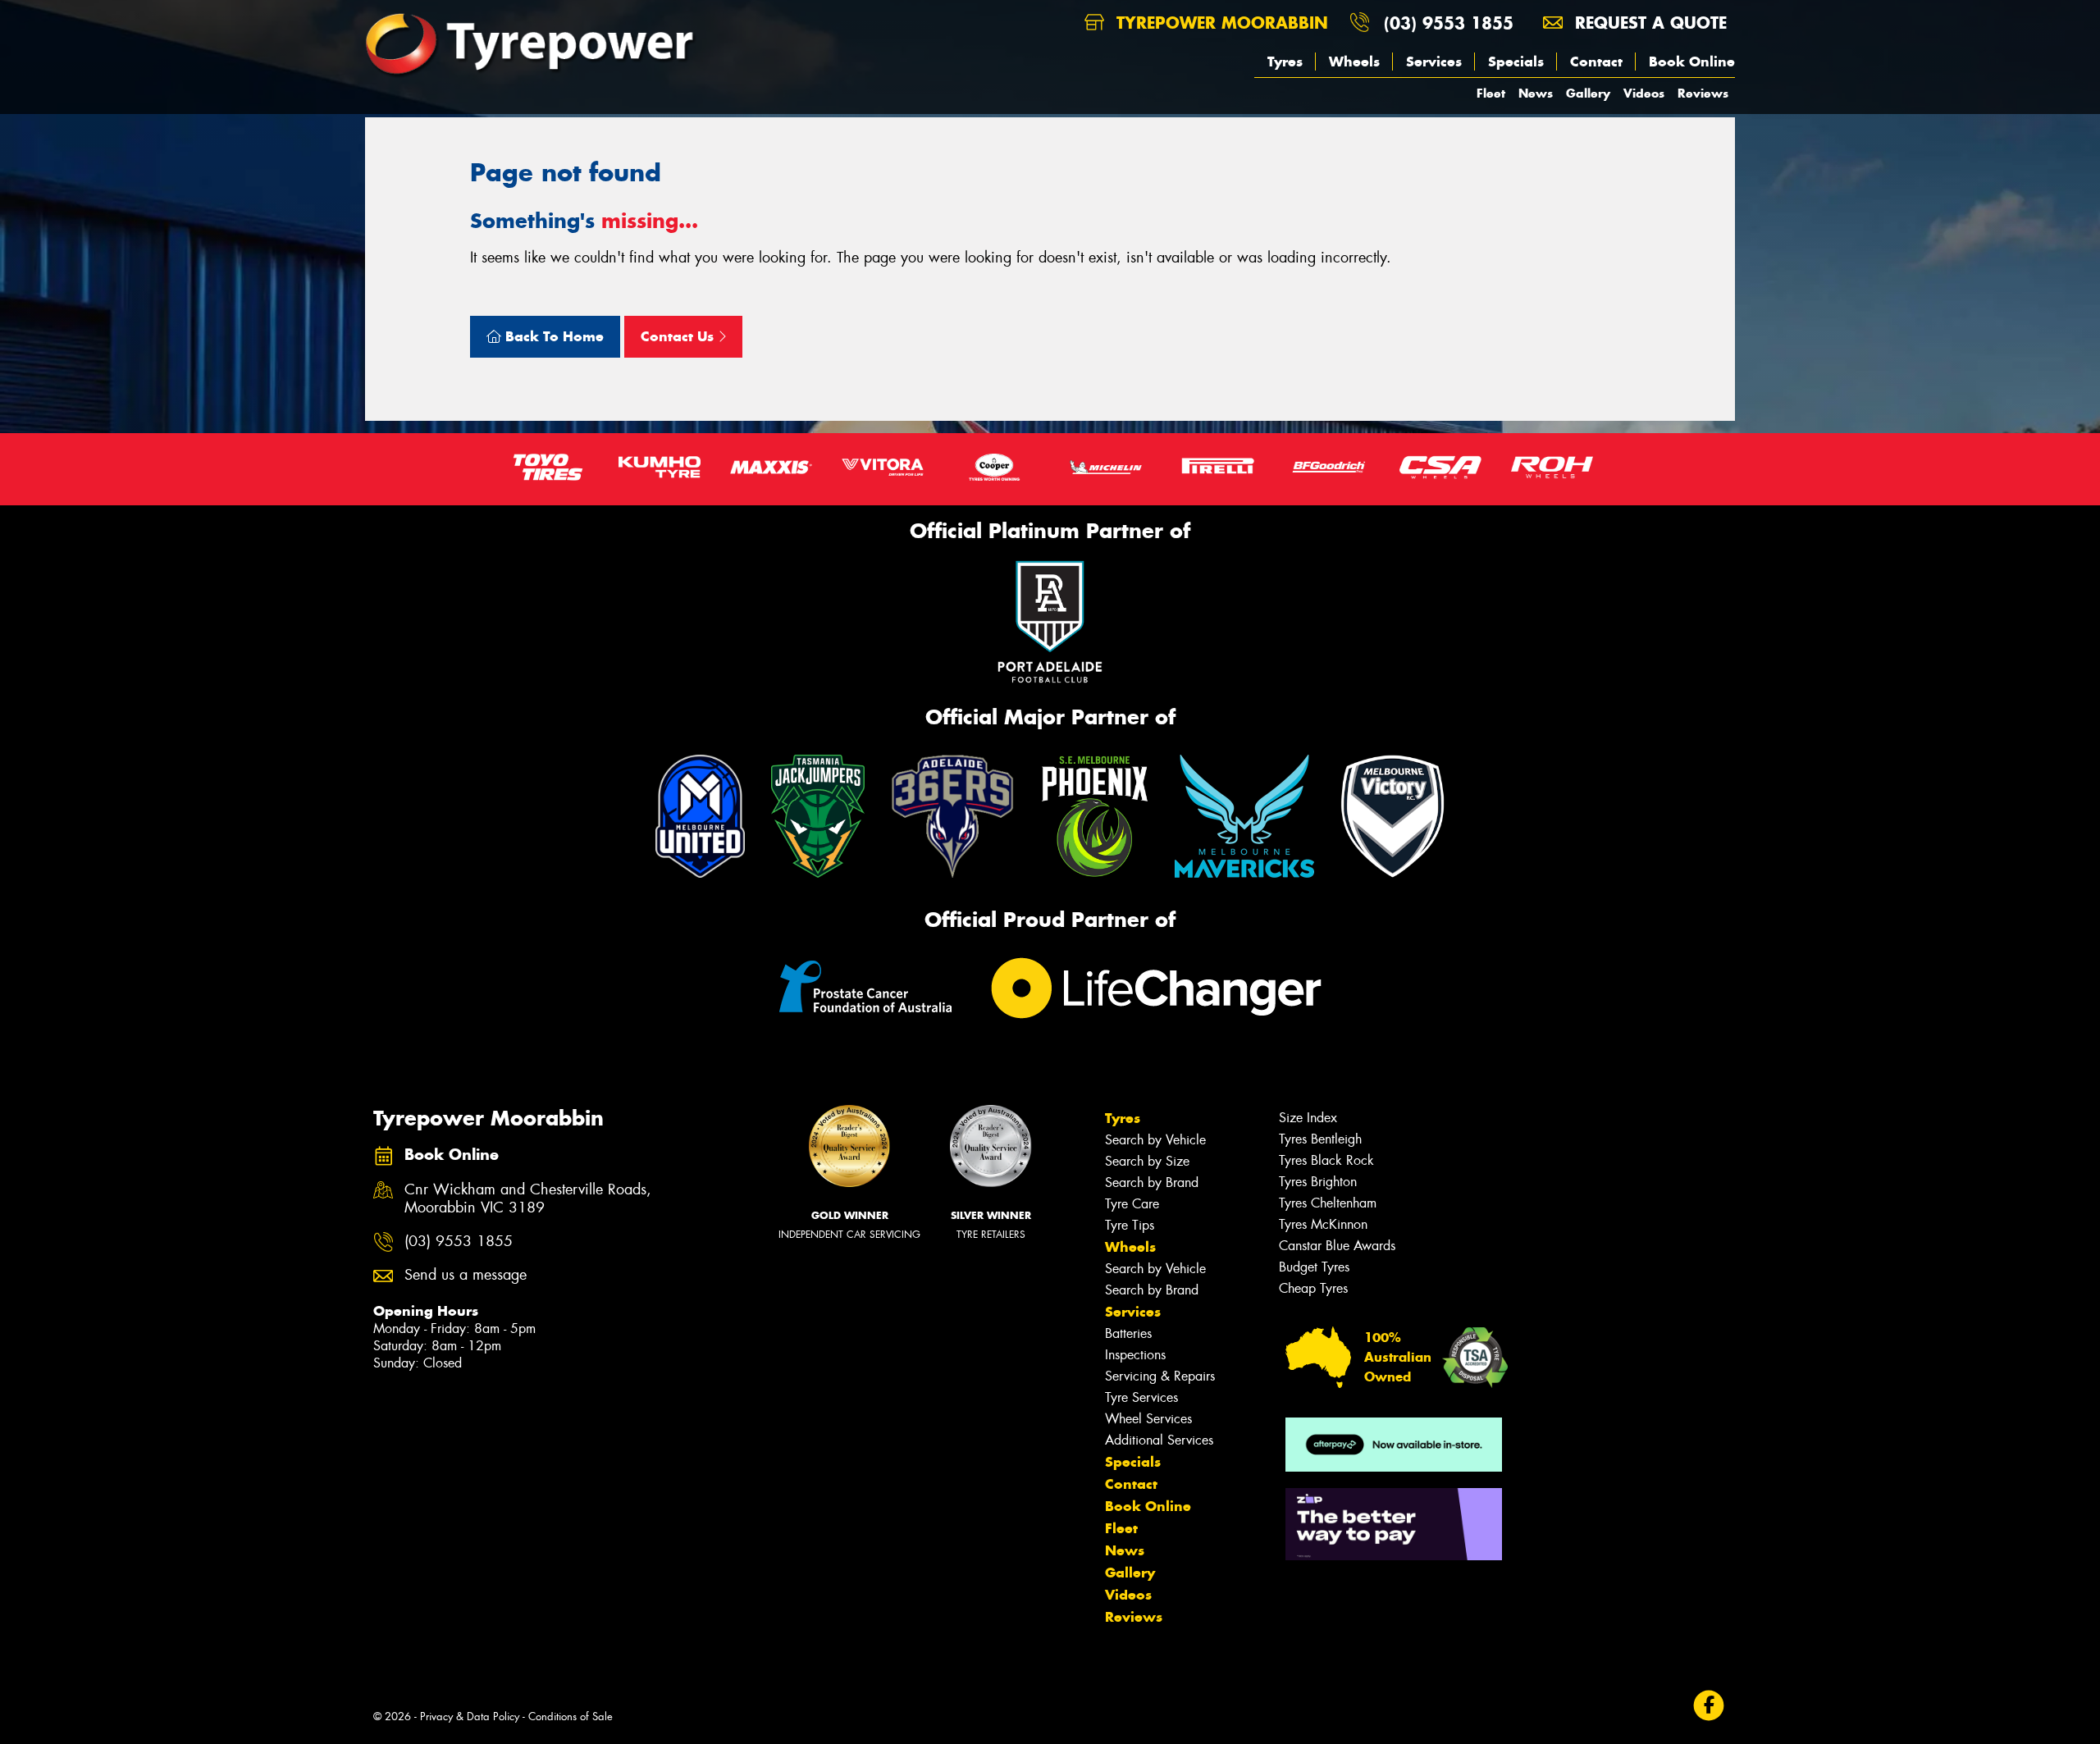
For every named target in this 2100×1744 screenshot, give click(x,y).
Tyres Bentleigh (1320, 1139)
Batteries (1128, 1333)
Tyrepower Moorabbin (1219, 23)
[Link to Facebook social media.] (1709, 1706)
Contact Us (679, 336)
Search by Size (1147, 1161)
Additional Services (1159, 1440)
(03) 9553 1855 (1449, 23)
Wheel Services (1148, 1419)
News (1536, 93)
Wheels (1354, 62)
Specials (1516, 62)
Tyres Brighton (1318, 1182)
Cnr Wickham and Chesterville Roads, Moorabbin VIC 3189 (528, 1199)
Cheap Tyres (1313, 1288)
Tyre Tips (1130, 1225)
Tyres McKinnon (1323, 1224)
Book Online (1692, 62)
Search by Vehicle (1155, 1140)
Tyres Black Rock (1326, 1160)
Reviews (1703, 93)
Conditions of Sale (571, 1717)
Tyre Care (1132, 1204)
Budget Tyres (1314, 1267)
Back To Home (552, 336)
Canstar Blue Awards (1337, 1246)
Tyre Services (1141, 1397)
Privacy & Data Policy (470, 1717)
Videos (1644, 93)
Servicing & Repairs (1160, 1376)
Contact (1596, 62)
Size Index (1308, 1118)
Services (1434, 62)
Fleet (1491, 93)
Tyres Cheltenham (1328, 1203)
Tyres (1285, 62)
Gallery (1588, 93)
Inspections (1135, 1355)
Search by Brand (1152, 1182)
